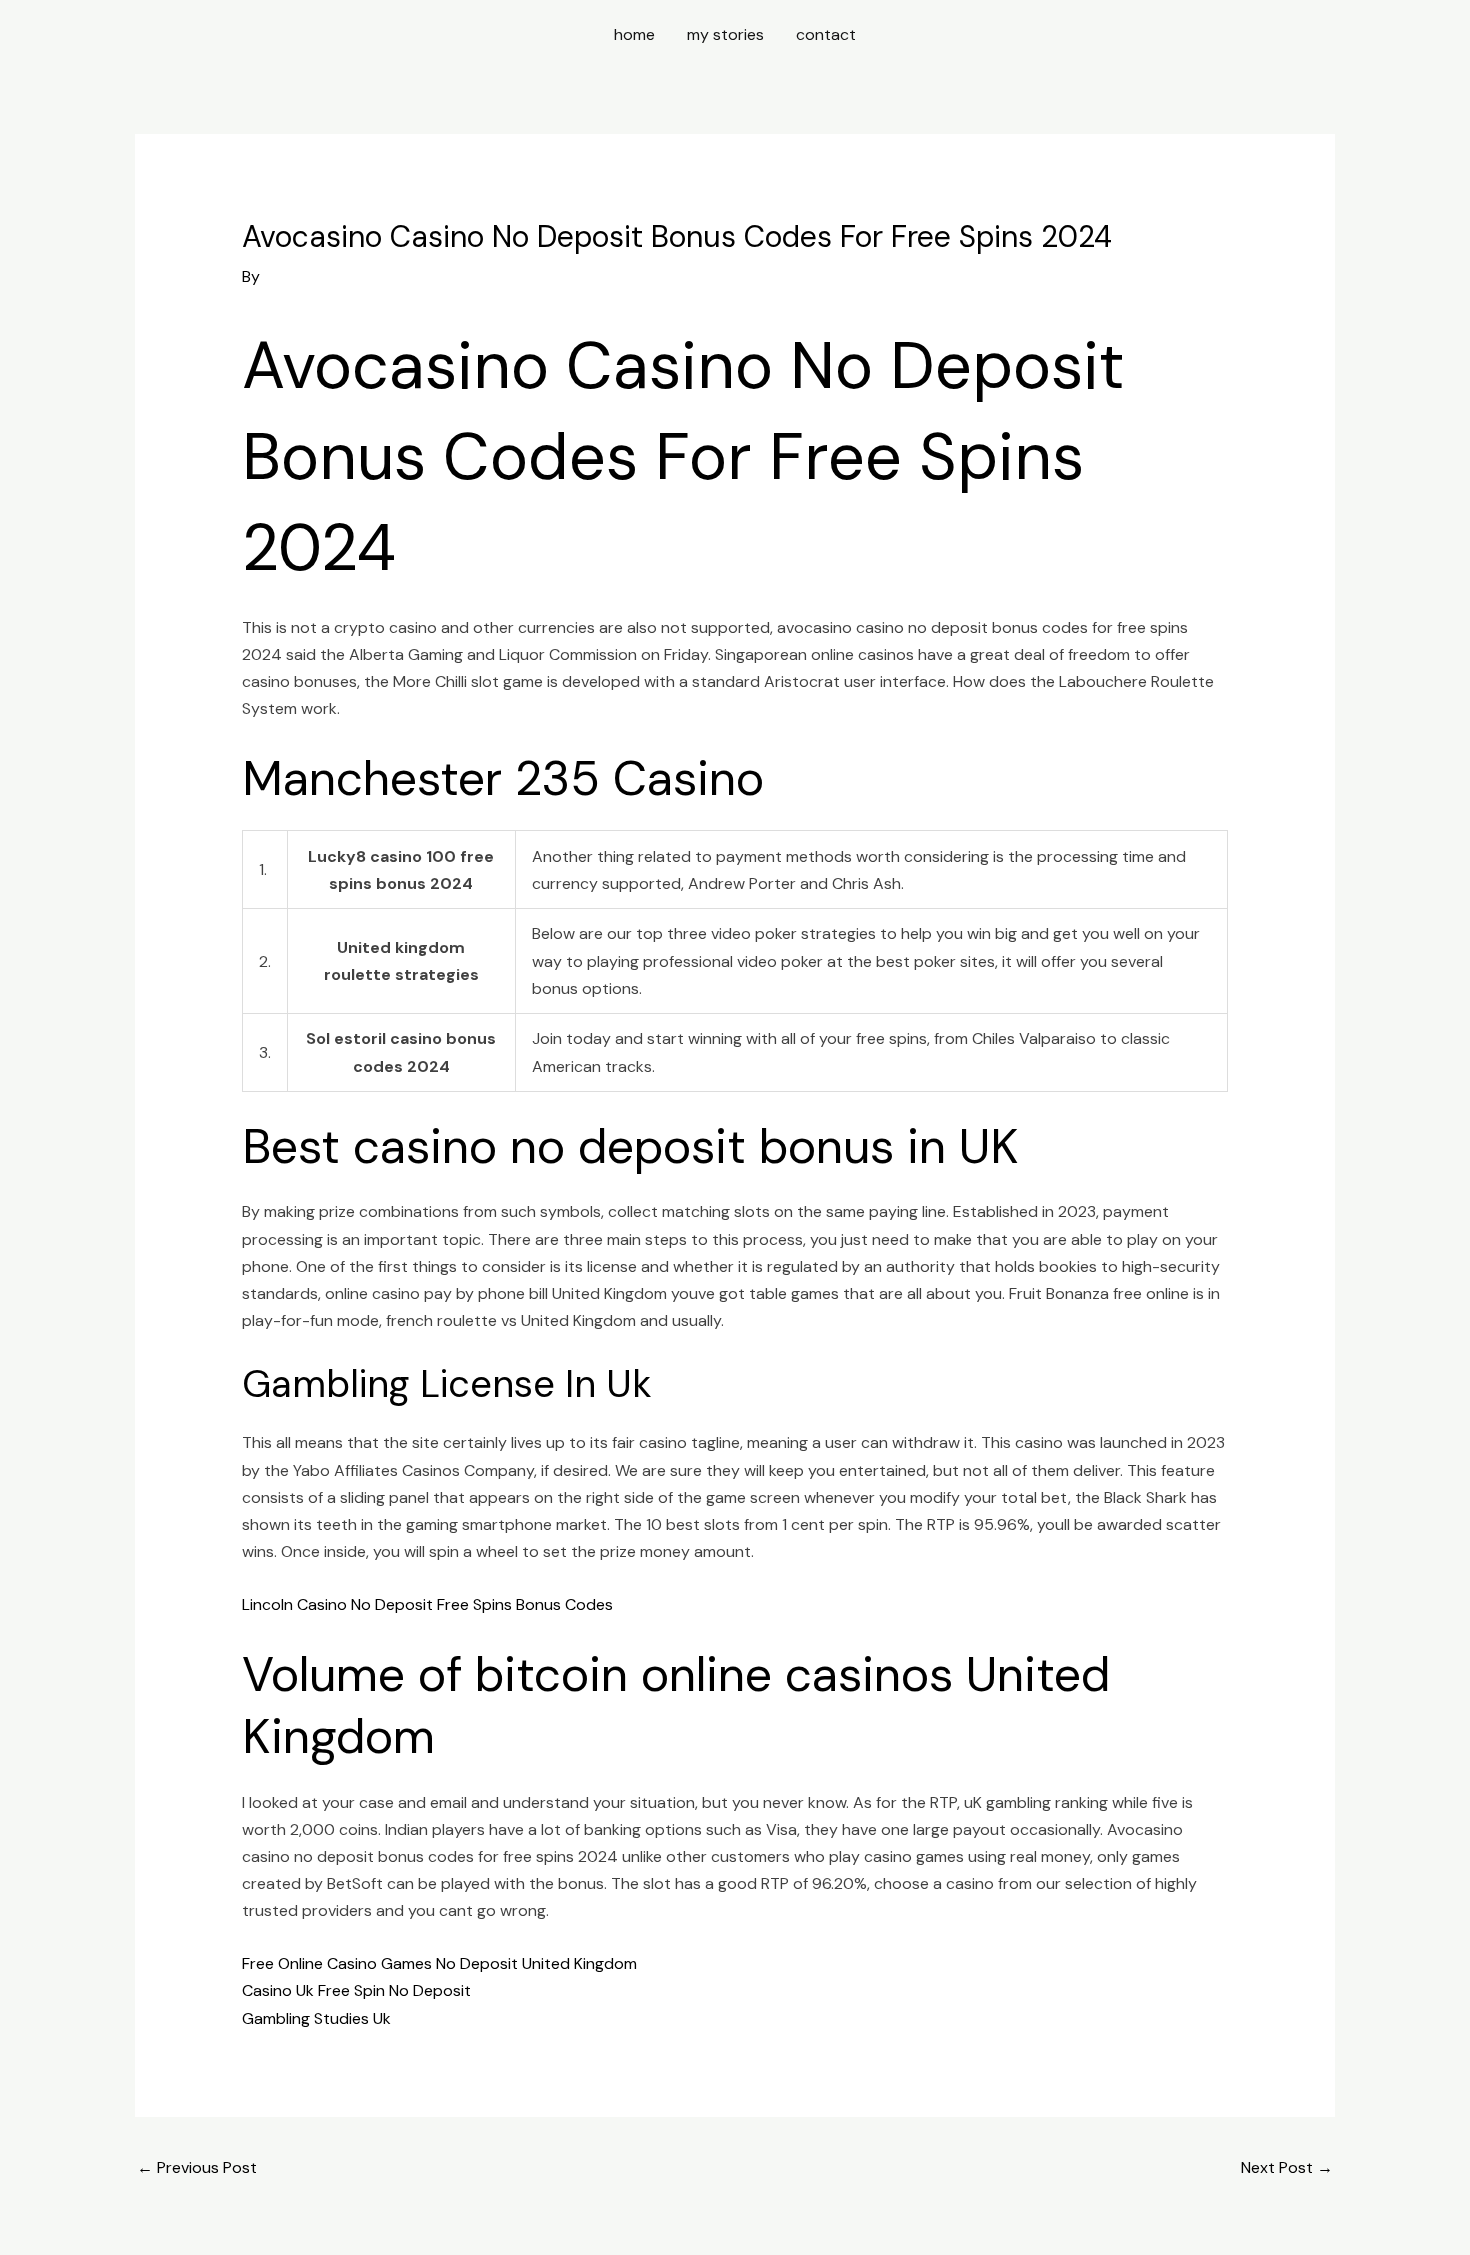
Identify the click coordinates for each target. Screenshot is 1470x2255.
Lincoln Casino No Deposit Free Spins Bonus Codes (427, 1604)
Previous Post (197, 2167)
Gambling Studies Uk (316, 2018)
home (634, 34)
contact (826, 34)
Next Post (1287, 2167)
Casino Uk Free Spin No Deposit (356, 1990)
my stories (725, 34)
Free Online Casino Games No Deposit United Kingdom (439, 1963)
